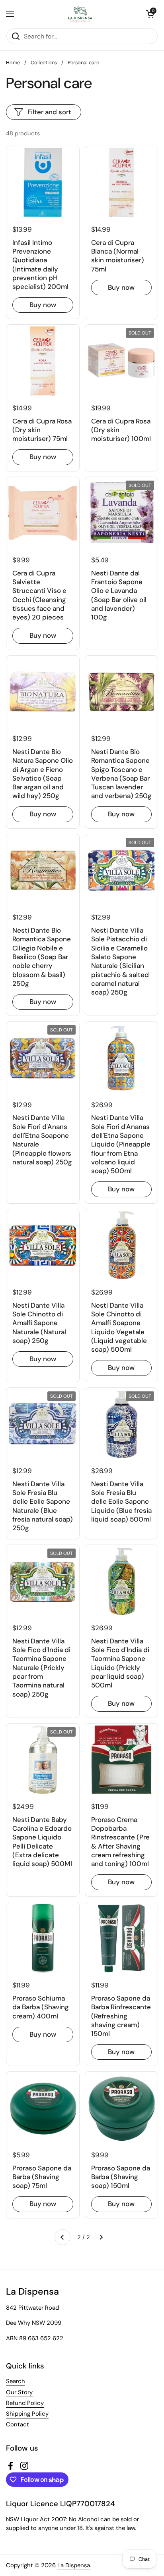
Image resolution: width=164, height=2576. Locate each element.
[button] (150, 14)
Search (16, 2381)
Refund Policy (25, 2403)
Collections (44, 63)
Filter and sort (49, 112)
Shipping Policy (27, 2414)
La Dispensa (74, 2565)
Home (13, 63)
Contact (18, 2424)
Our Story (19, 2392)
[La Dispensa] (80, 14)
